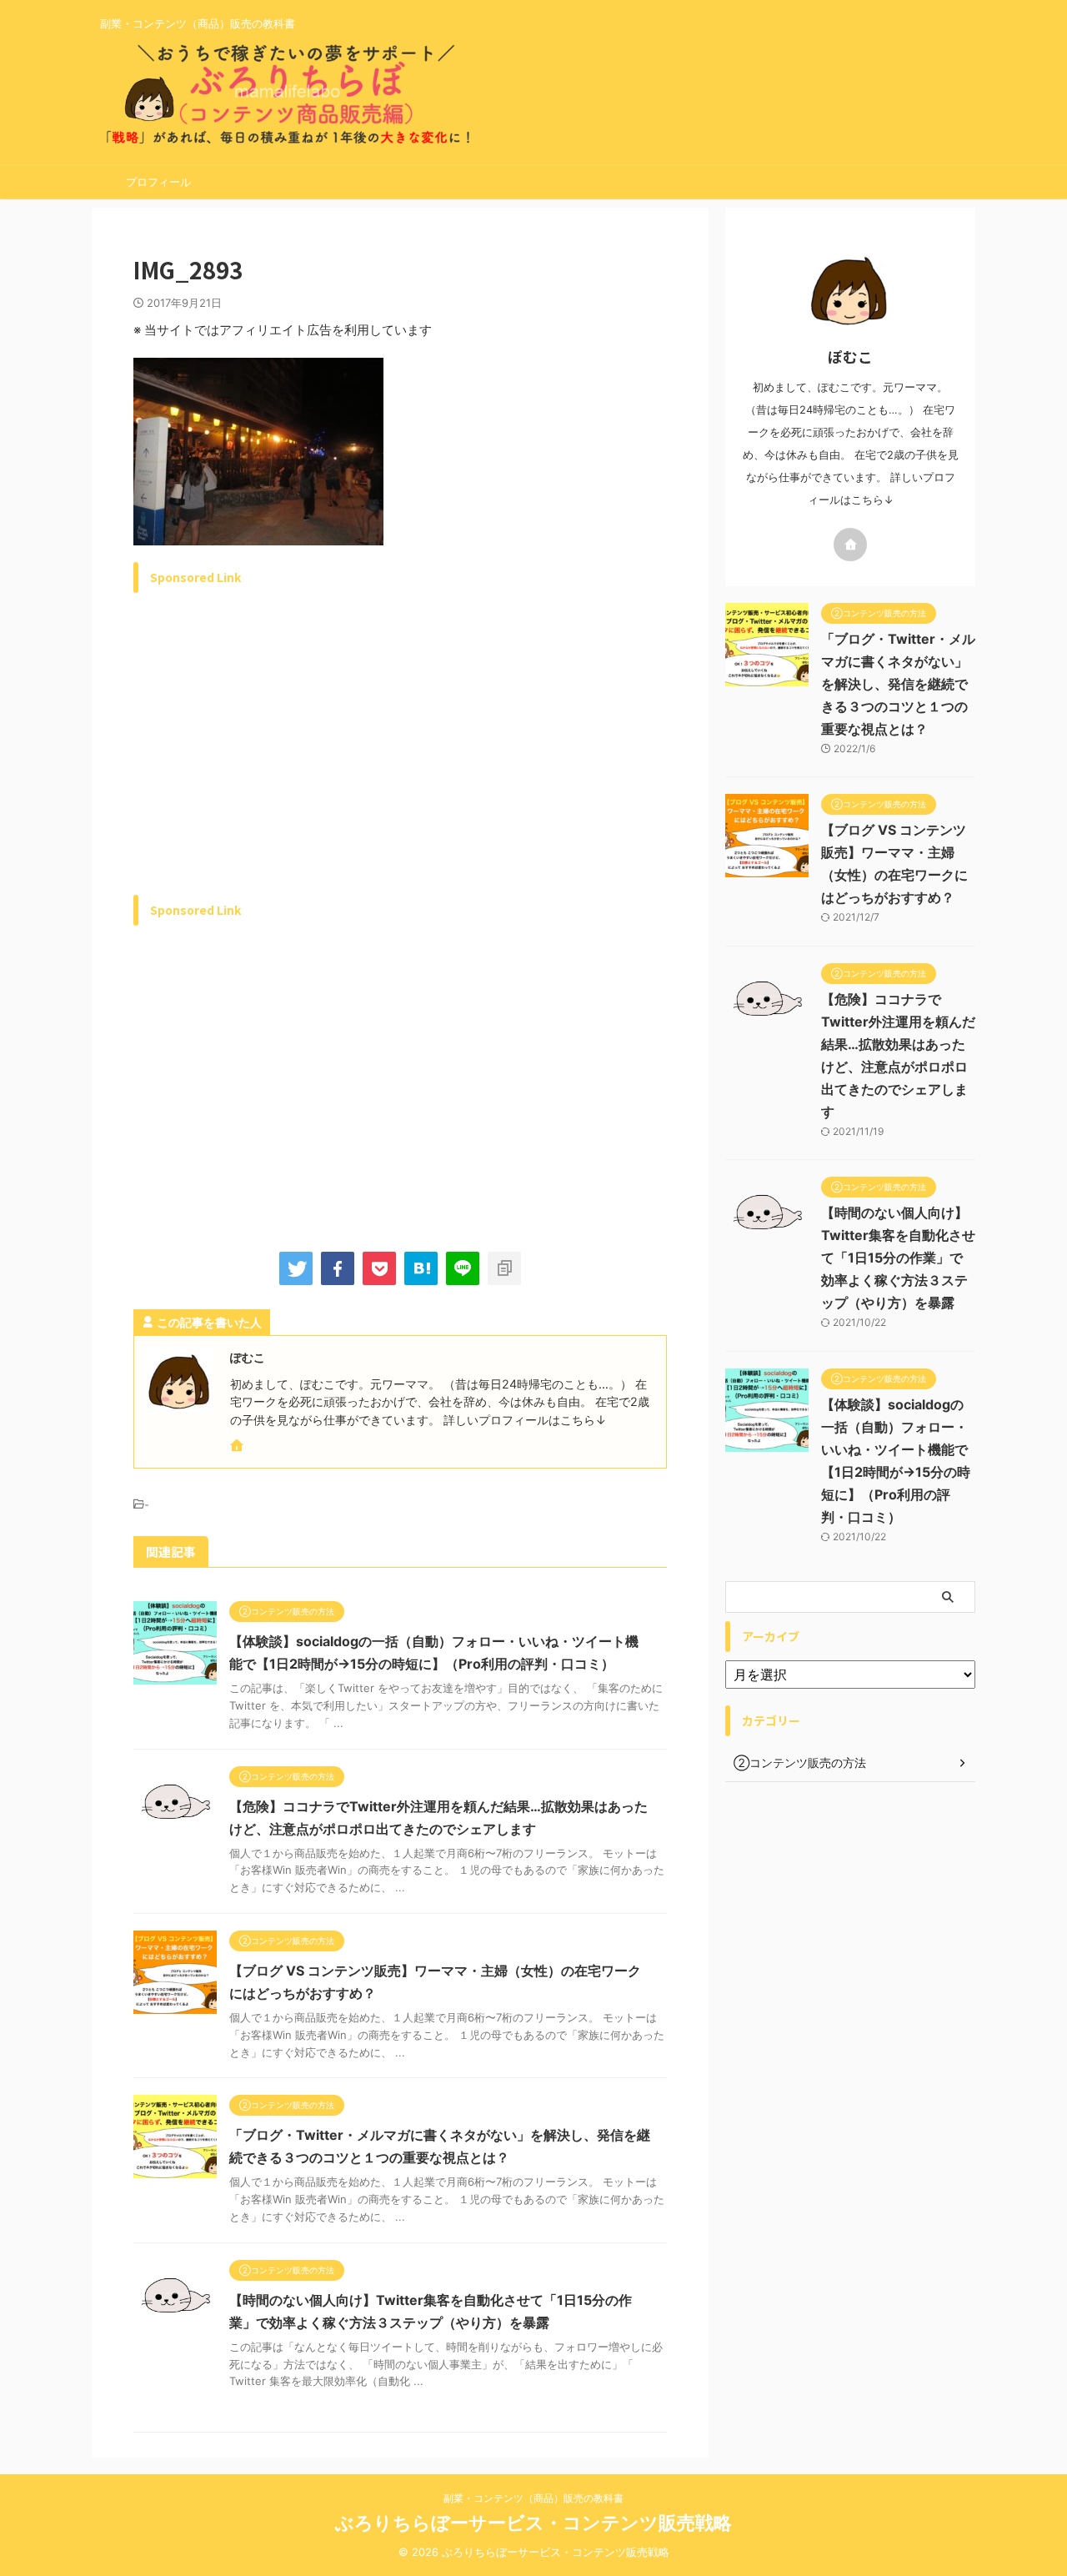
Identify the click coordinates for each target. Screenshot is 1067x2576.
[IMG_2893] (421, 1268)
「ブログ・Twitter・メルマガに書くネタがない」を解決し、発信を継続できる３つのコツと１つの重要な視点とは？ (898, 684)
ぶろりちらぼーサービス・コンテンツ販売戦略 (533, 2523)
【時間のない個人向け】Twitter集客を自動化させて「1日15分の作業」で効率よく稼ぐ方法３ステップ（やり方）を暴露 (898, 1258)
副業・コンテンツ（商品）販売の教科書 (533, 2498)
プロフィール (158, 182)
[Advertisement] (273, 763)
